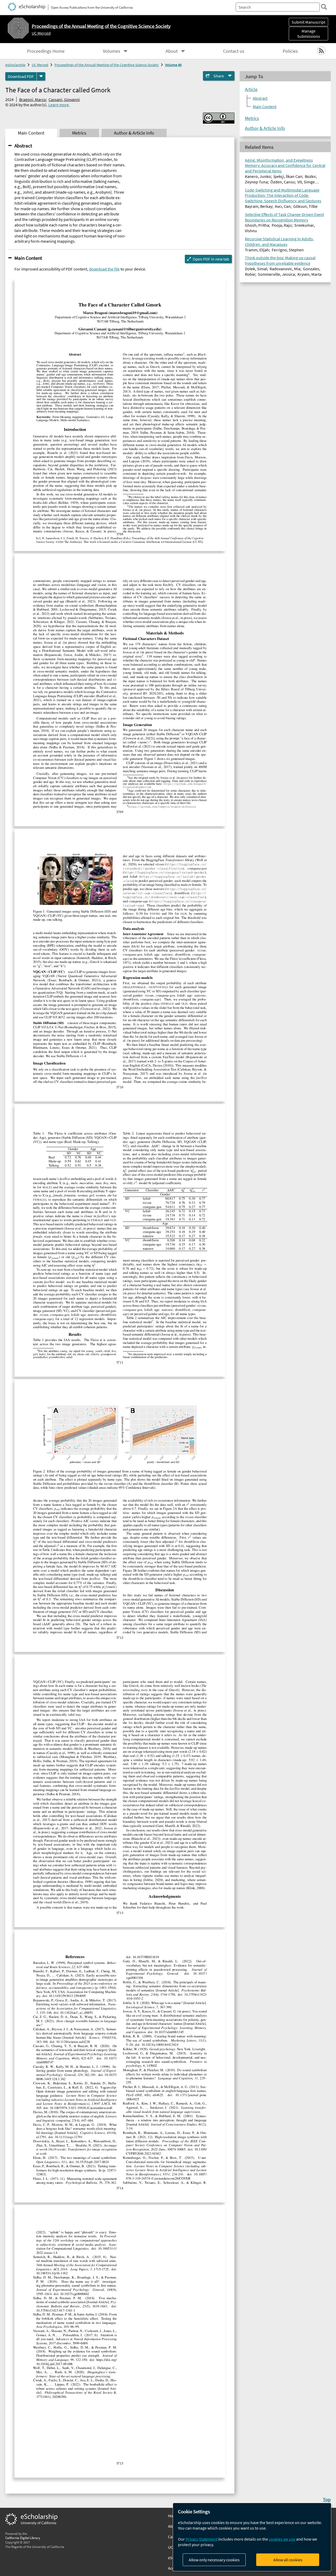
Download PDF (21, 76)
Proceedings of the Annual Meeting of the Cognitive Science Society (107, 65)
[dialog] (252, 2537)
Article (251, 89)
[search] (324, 7)
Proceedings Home (46, 51)
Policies (290, 51)
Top (327, 2499)
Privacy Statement (201, 2539)
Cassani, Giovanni (64, 99)
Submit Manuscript (308, 22)
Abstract (23, 146)
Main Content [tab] (31, 133)
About (172, 51)
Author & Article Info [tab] (134, 133)
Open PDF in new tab (211, 259)
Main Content (28, 258)
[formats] (41, 76)
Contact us (234, 51)
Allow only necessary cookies (214, 2560)
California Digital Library (23, 2538)
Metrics (252, 118)
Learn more (59, 105)
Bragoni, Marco (33, 99)
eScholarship (15, 65)
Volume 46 (173, 65)
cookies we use (282, 2539)
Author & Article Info (265, 128)
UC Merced (41, 33)
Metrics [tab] (79, 133)
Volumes (112, 51)
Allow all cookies (288, 2560)
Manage (309, 34)
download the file (104, 269)
